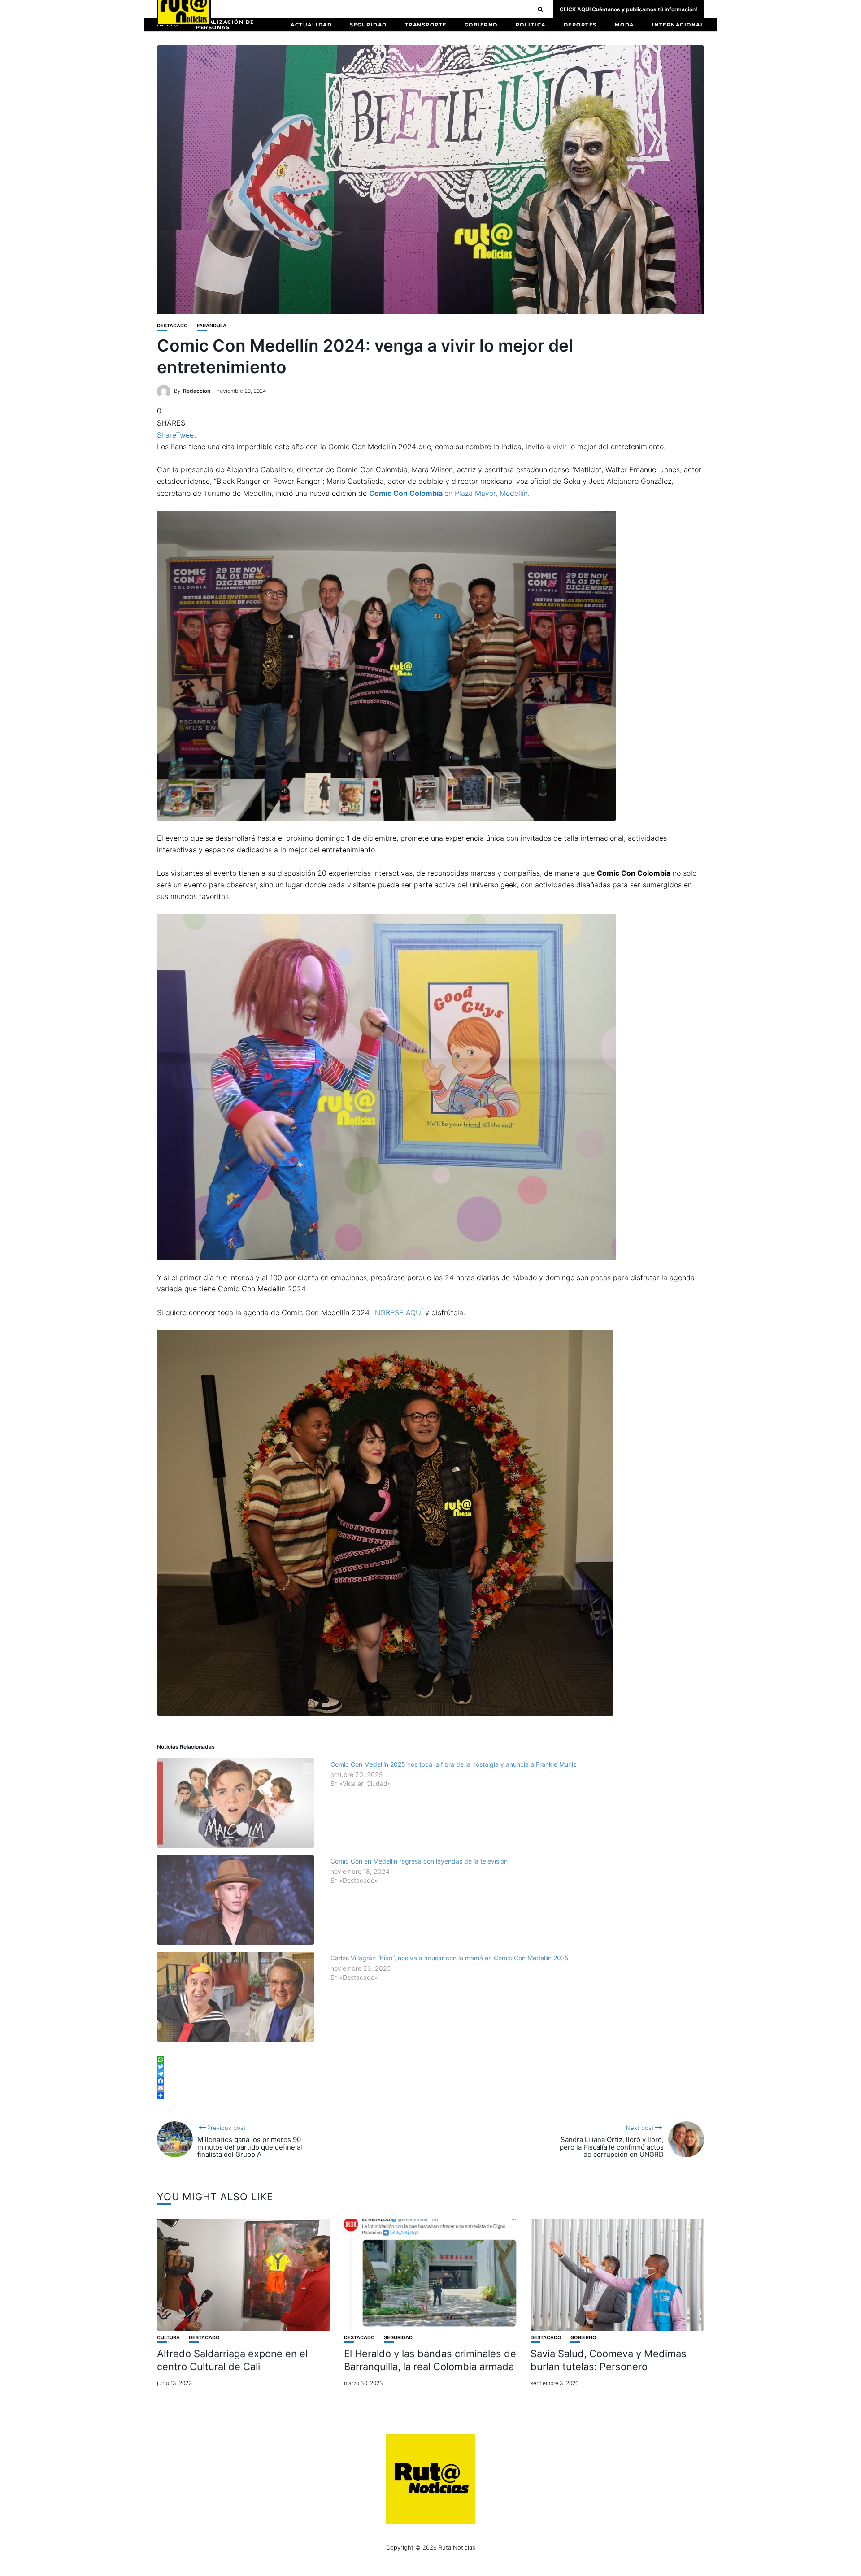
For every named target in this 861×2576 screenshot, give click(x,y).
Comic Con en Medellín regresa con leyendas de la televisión (419, 1861)
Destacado (172, 326)
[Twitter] (430, 2067)
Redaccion (197, 391)
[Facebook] (430, 2081)
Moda (624, 25)
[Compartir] (430, 2095)
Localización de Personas (225, 25)
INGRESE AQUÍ (398, 1312)
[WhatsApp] (430, 2059)
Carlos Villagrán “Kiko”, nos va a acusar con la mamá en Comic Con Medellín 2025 (450, 1958)
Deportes (580, 25)
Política (531, 25)
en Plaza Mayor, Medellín (448, 493)
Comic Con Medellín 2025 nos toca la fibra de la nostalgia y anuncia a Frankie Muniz (454, 1764)
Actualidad (311, 25)
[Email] (430, 2088)
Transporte (426, 25)
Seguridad (368, 25)
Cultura (168, 2338)
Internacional (678, 25)
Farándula (212, 326)
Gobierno (481, 25)
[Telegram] (430, 2074)
